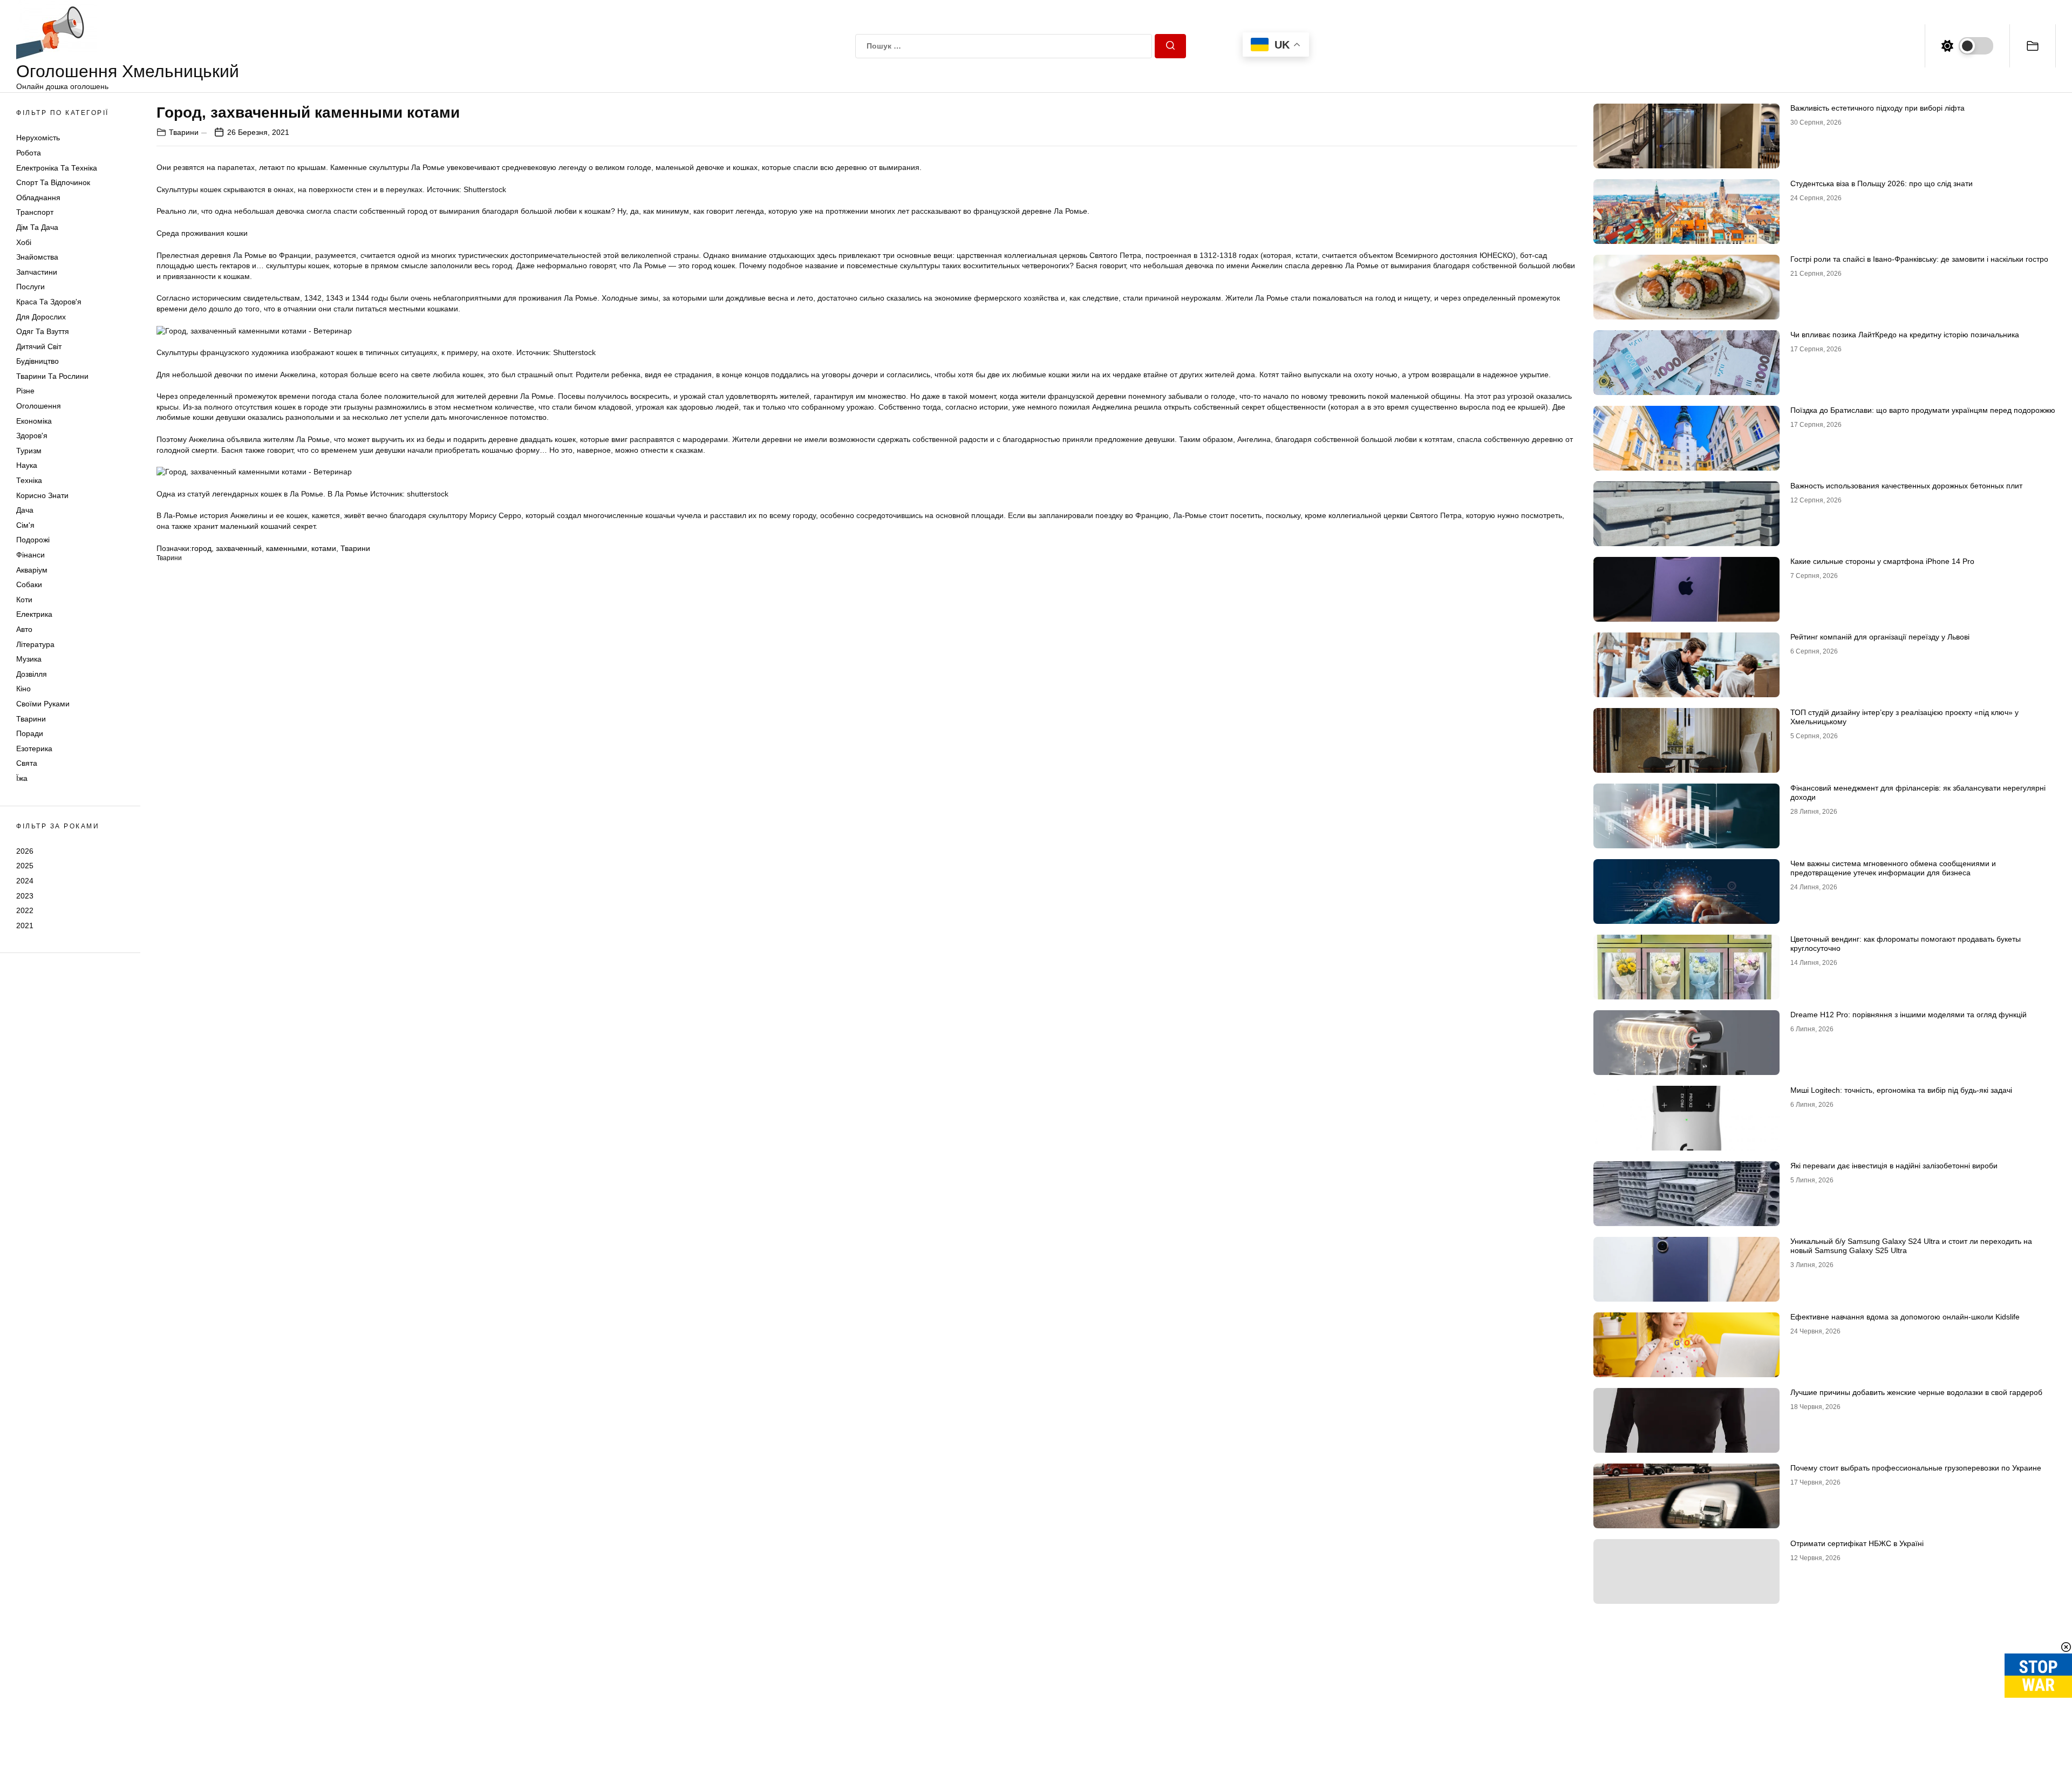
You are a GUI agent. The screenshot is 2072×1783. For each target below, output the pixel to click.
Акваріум (32, 570)
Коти (24, 600)
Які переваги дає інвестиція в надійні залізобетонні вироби (1894, 1166)
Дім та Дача (37, 227)
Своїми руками (43, 704)
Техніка (29, 480)
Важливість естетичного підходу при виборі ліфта (1877, 108)
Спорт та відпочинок (53, 182)
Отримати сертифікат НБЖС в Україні (1857, 1543)
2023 (25, 896)
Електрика (34, 614)
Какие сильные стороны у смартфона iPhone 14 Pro (1882, 561)
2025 (25, 866)
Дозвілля (32, 674)
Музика (29, 659)
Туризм (29, 451)
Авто (24, 629)
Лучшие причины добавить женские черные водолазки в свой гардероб (1916, 1392)
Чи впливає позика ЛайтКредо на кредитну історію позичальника (1905, 335)
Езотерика (34, 748)
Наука (27, 465)
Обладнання (38, 198)
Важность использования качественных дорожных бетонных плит (1906, 486)
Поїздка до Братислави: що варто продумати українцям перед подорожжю (1923, 410)
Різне (25, 391)
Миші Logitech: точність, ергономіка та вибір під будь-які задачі (1901, 1090)
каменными (287, 548)
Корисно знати (42, 495)
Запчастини (37, 272)
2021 (25, 925)
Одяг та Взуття (43, 331)
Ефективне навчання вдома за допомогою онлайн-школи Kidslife (1905, 1317)
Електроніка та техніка (57, 168)
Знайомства (37, 257)
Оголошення (39, 406)
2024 (25, 881)
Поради (30, 733)
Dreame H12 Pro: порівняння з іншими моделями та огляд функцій (1909, 1015)
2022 (25, 910)
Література (35, 644)
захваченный (239, 548)
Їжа (22, 778)
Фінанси (30, 555)
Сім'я (25, 525)
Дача (25, 510)
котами (324, 548)
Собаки (29, 584)
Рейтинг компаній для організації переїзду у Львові (1880, 637)
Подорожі (33, 540)
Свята (27, 763)
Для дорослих (41, 317)
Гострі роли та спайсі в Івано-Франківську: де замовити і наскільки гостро (1919, 259)
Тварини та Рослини (52, 376)
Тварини (31, 719)
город (202, 548)
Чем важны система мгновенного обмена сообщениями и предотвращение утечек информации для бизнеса (1893, 868)
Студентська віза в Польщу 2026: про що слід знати (1882, 183)
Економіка (34, 421)
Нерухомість (38, 138)
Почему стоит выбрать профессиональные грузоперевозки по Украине (1916, 1468)
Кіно (23, 689)
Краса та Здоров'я (49, 302)
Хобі (24, 242)
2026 (25, 851)
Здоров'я (32, 435)
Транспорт (35, 212)
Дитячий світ (39, 346)
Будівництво (38, 361)
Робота (29, 153)
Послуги (30, 287)
